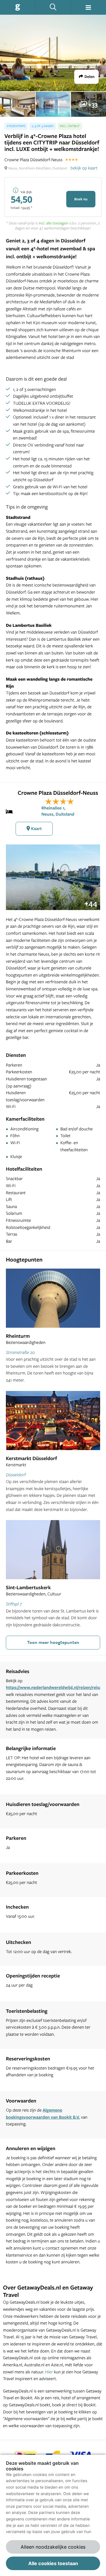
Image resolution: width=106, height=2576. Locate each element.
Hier (49, 2372)
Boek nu (81, 199)
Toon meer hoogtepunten (53, 1642)
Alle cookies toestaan (53, 2563)
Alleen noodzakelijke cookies (53, 2547)
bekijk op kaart (84, 168)
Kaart (36, 828)
